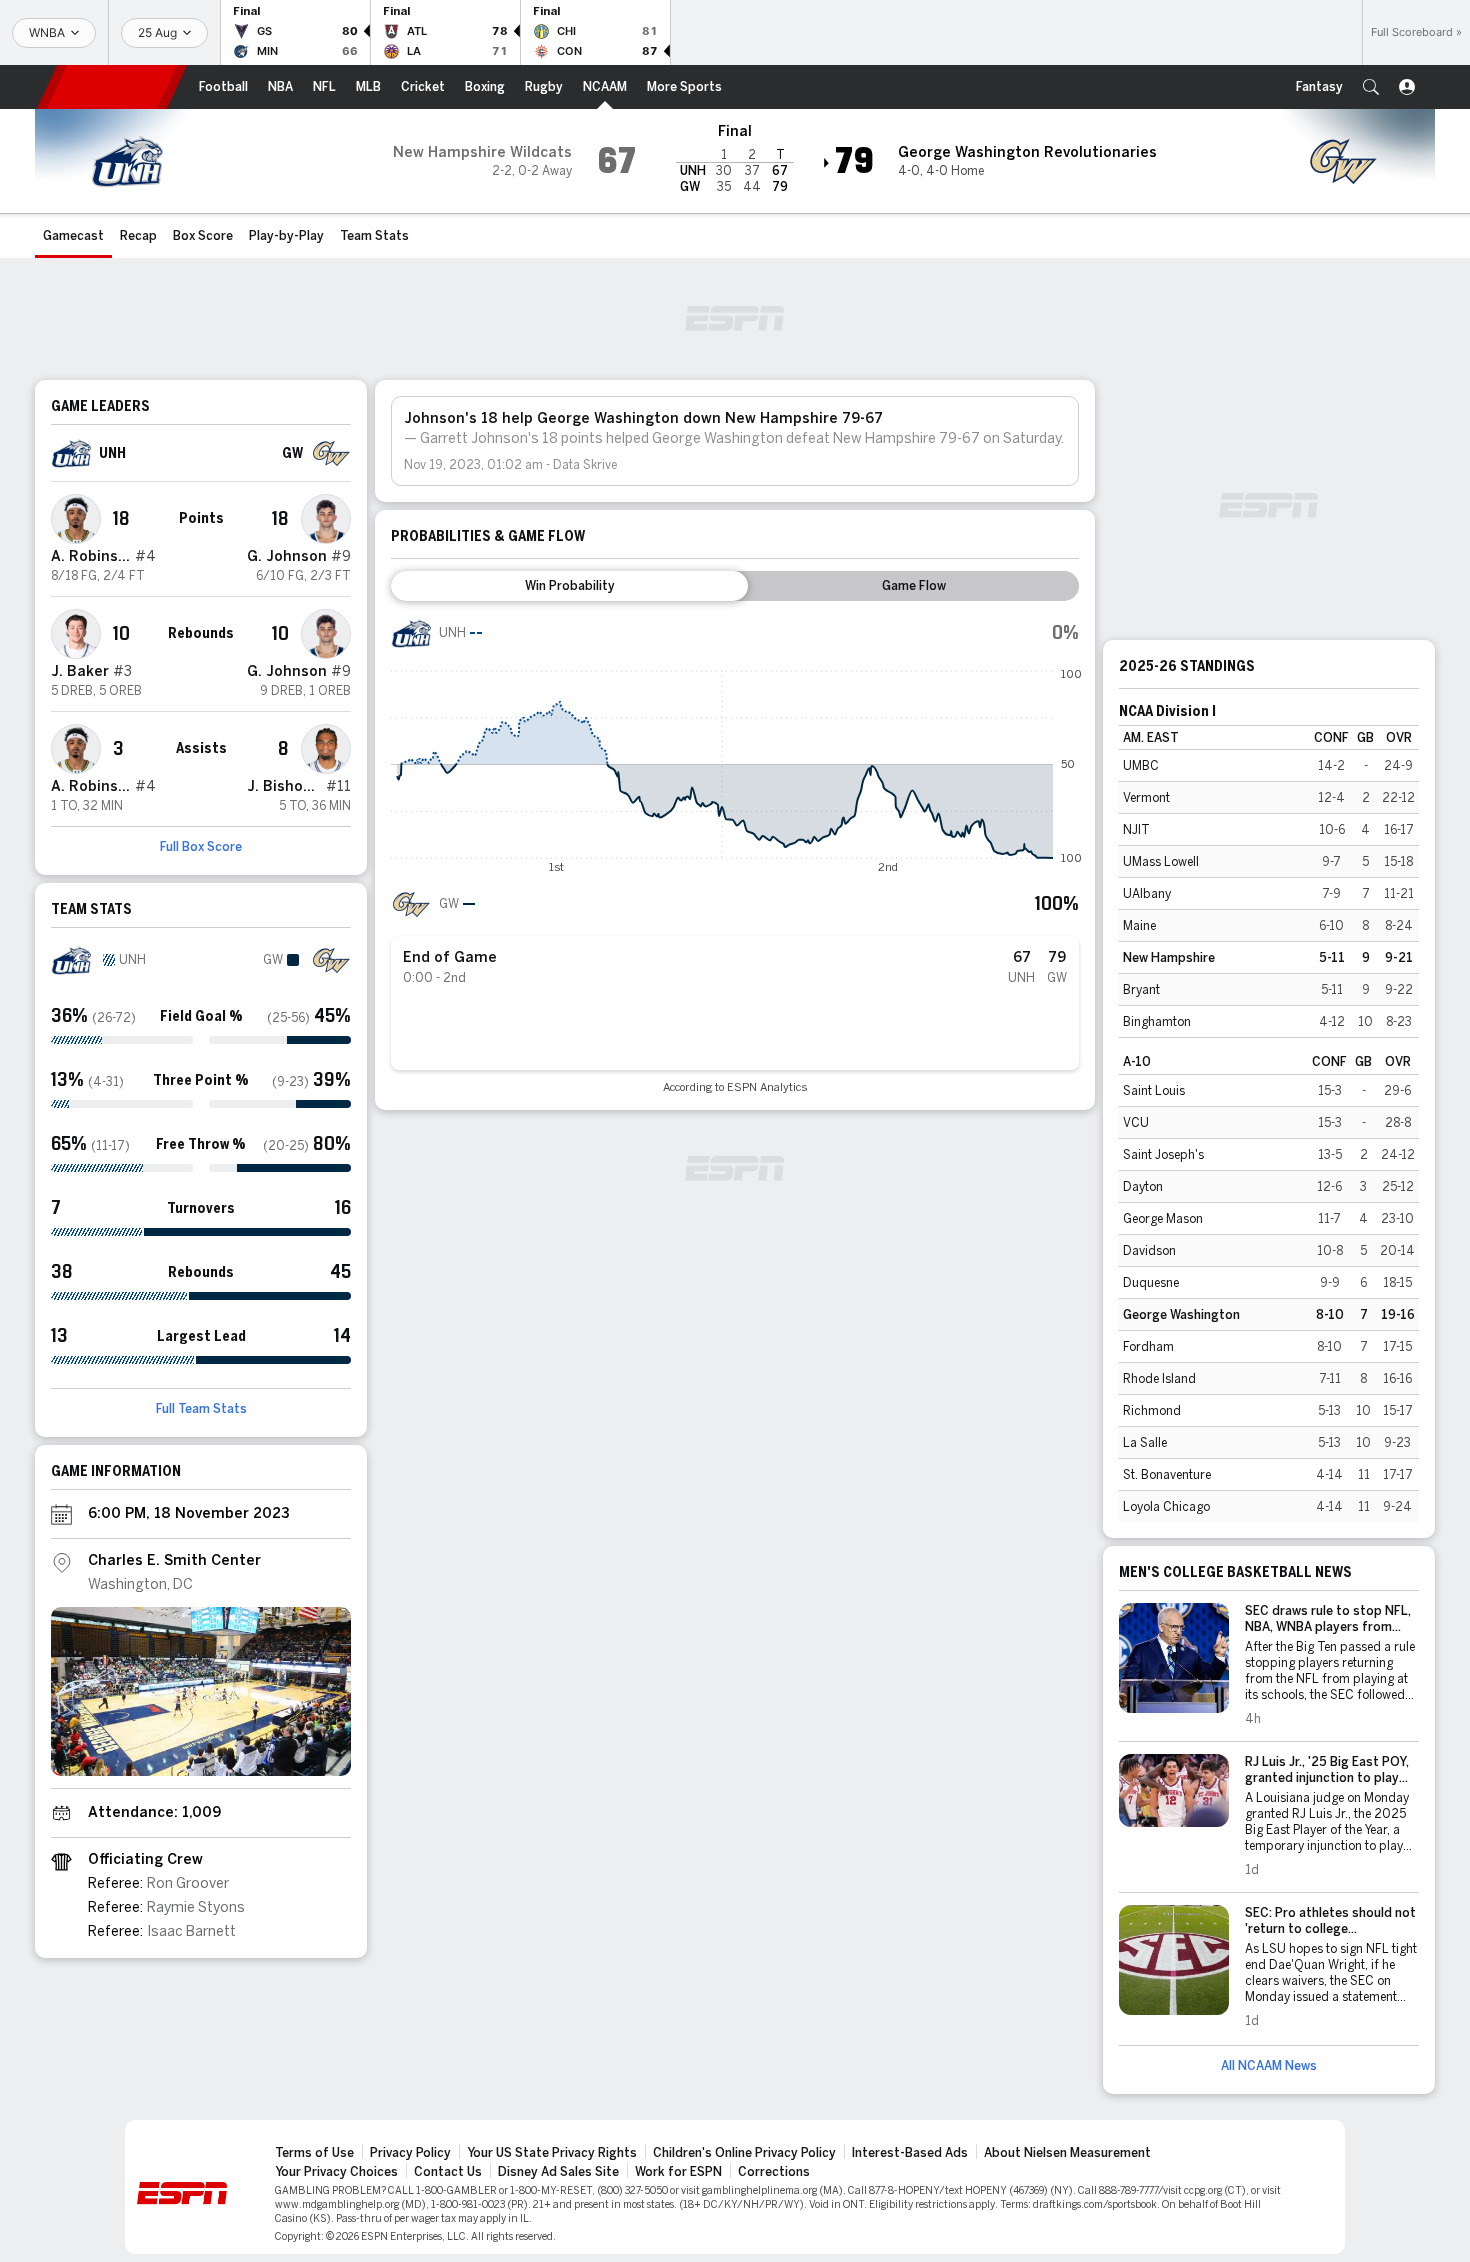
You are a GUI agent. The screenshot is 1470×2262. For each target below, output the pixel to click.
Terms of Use (314, 2153)
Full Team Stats (201, 1409)
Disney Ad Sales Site (558, 2172)
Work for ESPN (678, 2172)
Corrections (774, 2172)
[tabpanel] (735, 853)
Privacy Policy (410, 2153)
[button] (1371, 87)
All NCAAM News (1269, 2066)
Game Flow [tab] (914, 586)
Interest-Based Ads (910, 2153)
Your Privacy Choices (336, 2172)
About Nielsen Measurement (1067, 2153)
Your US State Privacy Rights (552, 2153)
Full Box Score (201, 847)
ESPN (112, 87)
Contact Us (448, 2172)
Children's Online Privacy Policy (744, 2153)
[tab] (569, 586)
